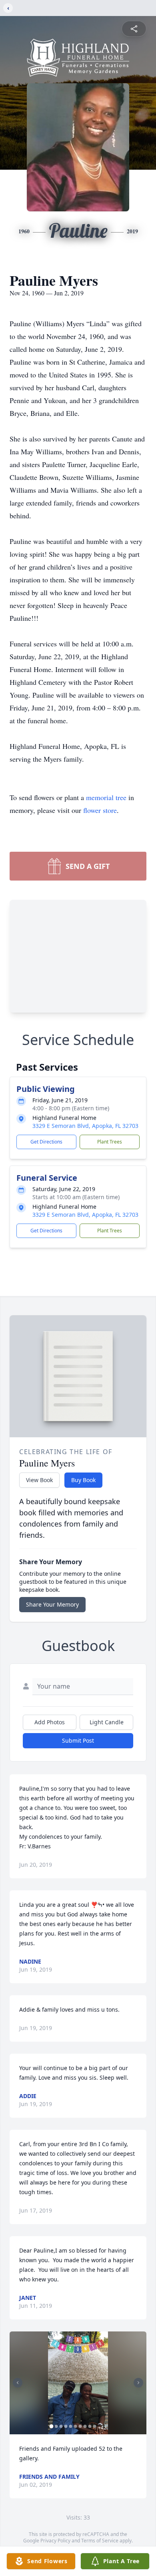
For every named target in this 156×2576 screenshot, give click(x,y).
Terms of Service (100, 2541)
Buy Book (83, 1480)
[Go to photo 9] (90, 2426)
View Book (39, 1480)
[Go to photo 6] (76, 2426)
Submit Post (78, 1740)
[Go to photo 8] (85, 2426)
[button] (78, 2383)
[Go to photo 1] (52, 2426)
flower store (100, 810)
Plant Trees (110, 1142)
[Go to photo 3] (61, 2426)
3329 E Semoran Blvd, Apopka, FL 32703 (85, 1126)
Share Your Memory (52, 1604)
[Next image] (138, 2383)
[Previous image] (18, 2383)
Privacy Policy (55, 2541)
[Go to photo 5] (71, 2426)
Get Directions (46, 1142)
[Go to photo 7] (80, 2426)
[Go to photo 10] (95, 2426)
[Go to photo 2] (56, 2426)
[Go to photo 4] (66, 2426)
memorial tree (106, 797)
